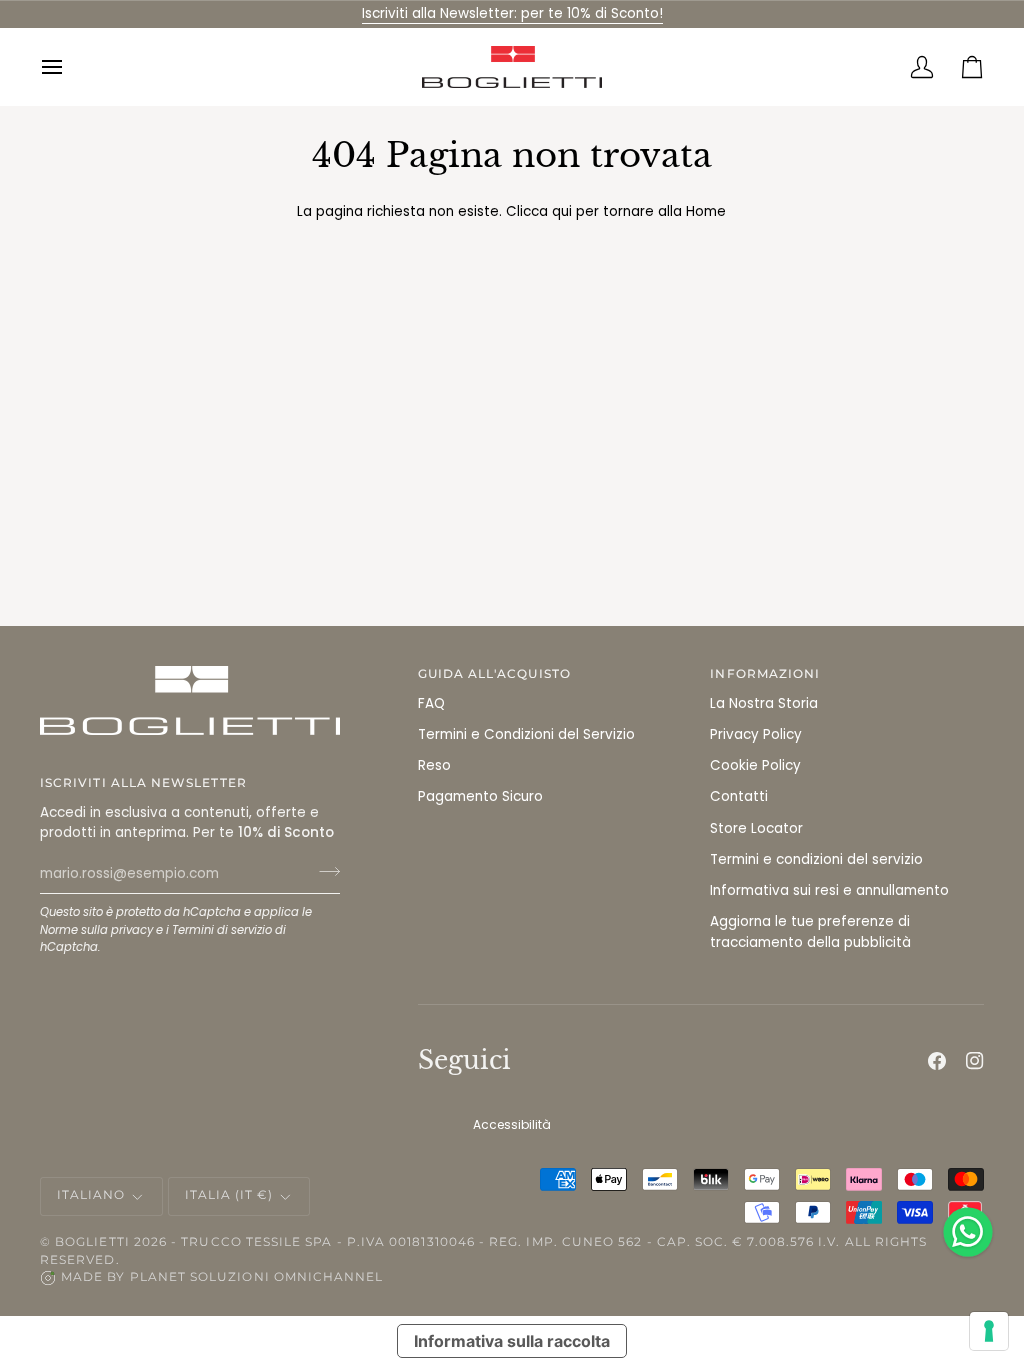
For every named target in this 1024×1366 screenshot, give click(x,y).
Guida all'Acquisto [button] (494, 674)
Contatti (739, 796)
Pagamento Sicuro (480, 796)
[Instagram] (975, 1061)
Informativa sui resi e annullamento (829, 890)
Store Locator (756, 828)
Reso (434, 765)
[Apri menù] (65, 67)
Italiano (91, 1195)
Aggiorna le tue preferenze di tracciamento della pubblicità (810, 931)
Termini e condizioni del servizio (816, 859)
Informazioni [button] (765, 674)
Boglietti (92, 1242)
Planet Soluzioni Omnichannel (257, 1277)
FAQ (431, 703)
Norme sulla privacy (96, 930)
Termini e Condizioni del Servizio (526, 734)
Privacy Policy (756, 734)
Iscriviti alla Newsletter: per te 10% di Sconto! (512, 13)
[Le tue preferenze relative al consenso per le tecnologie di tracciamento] (989, 1331)
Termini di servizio (222, 930)
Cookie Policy (755, 765)
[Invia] (323, 871)
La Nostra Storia (764, 703)
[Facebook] (937, 1061)
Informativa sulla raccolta (512, 1341)
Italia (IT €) (229, 1195)
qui (562, 211)
